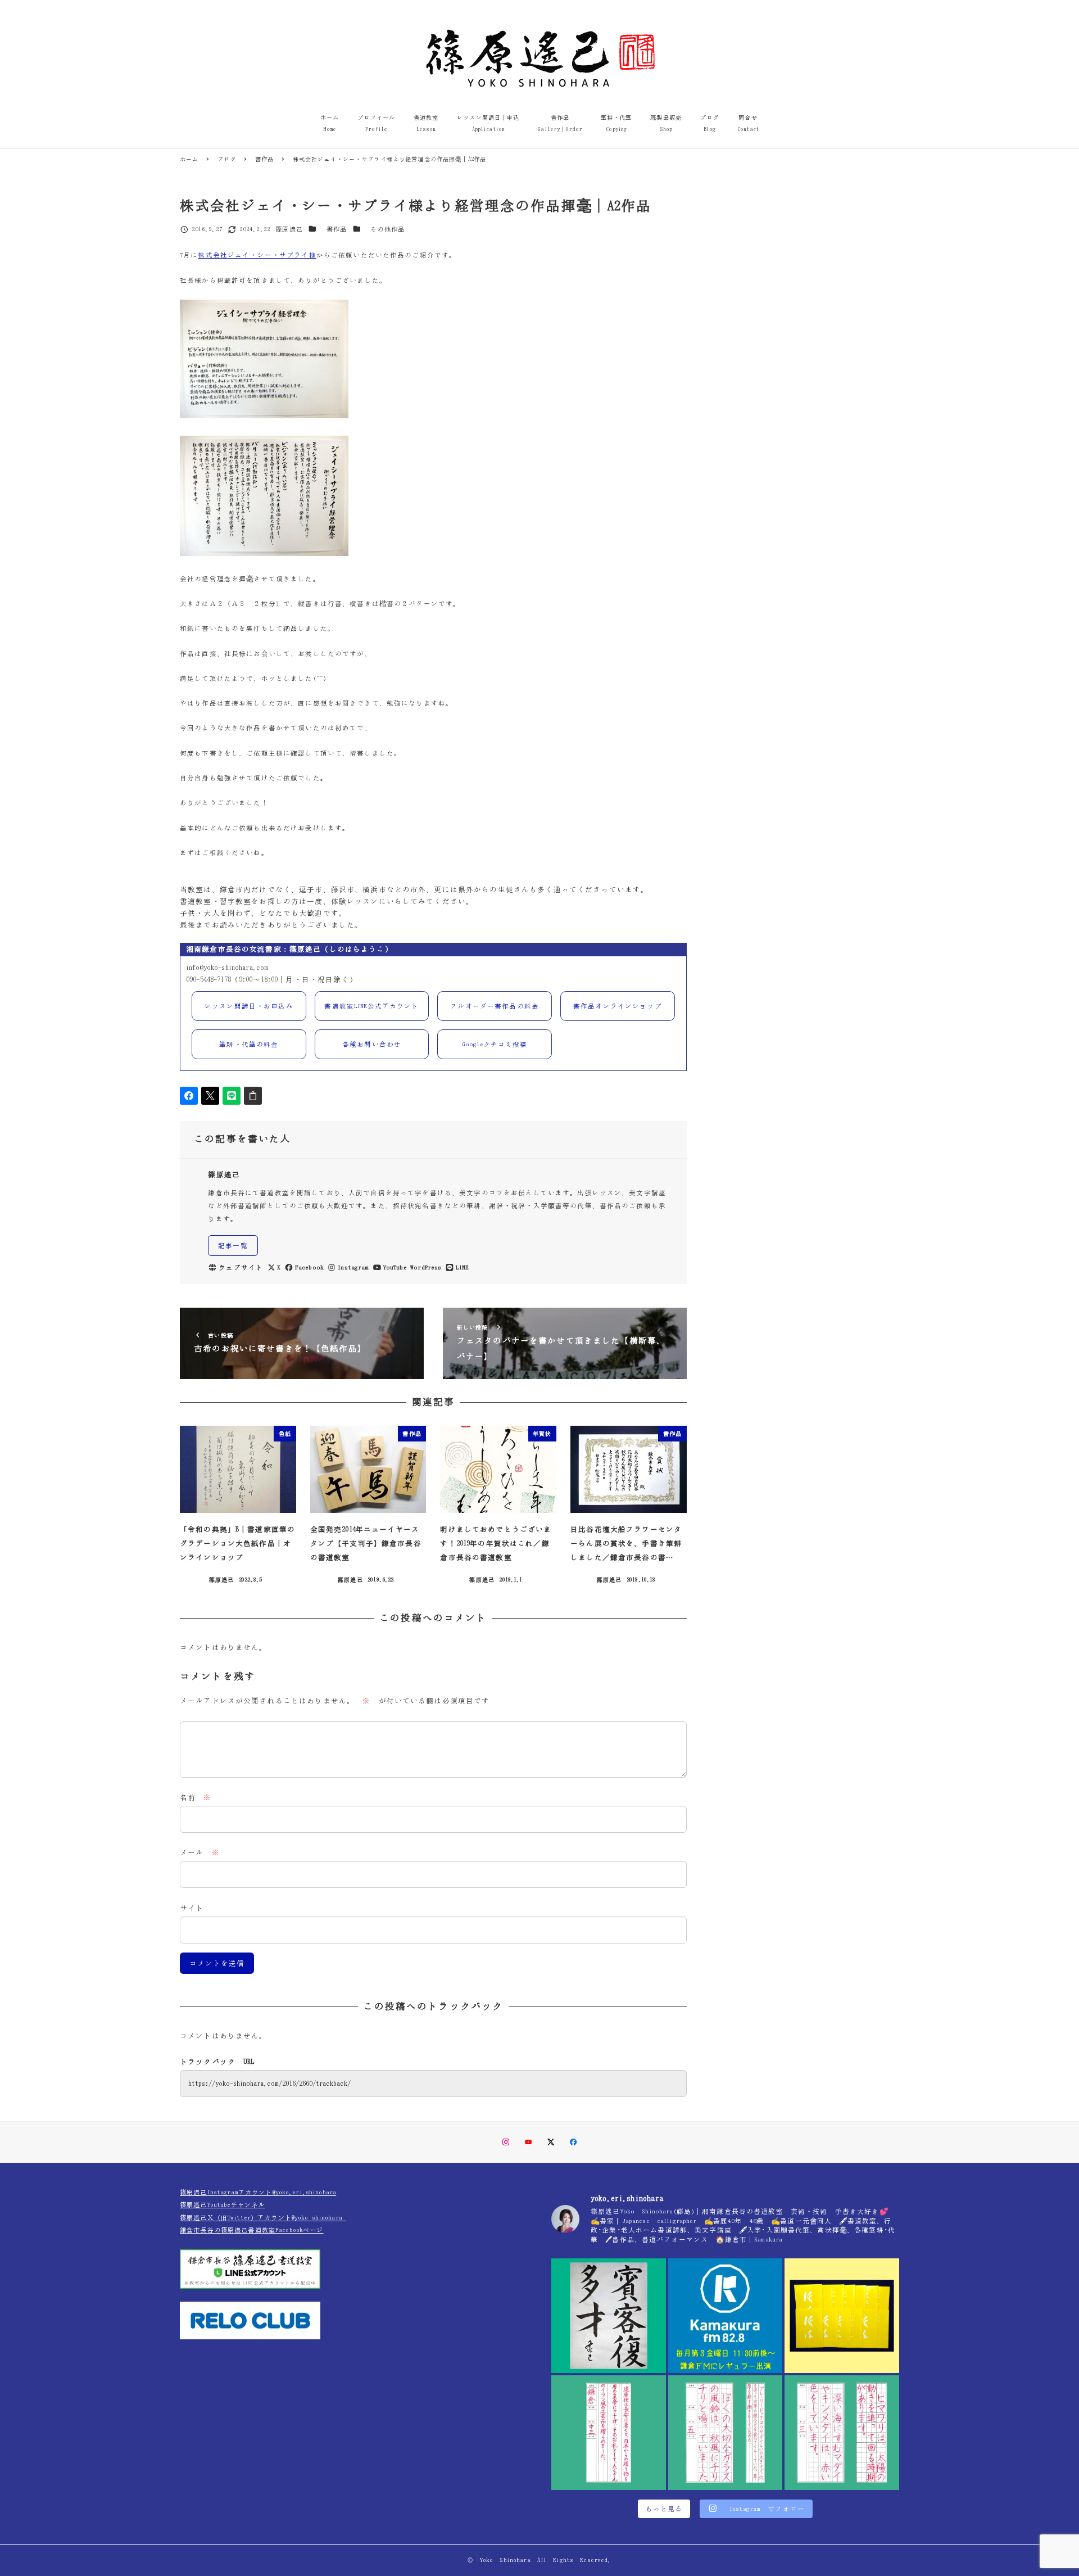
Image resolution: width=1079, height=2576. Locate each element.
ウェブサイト (241, 1267)
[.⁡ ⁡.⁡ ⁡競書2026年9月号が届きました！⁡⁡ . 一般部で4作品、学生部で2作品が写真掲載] (842, 2316)
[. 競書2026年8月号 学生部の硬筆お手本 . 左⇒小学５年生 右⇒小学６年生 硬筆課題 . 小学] (726, 2433)
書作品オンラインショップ (618, 1006)
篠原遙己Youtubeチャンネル (222, 2205)
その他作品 (387, 229)
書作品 (337, 229)
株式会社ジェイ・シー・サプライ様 (257, 255)
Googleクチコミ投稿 (495, 1044)
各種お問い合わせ (372, 1044)
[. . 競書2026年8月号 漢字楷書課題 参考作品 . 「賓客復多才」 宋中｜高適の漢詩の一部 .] (609, 2316)
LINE (462, 1267)
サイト (192, 1908)
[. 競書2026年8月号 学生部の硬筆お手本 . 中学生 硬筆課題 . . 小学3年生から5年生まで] (609, 2433)
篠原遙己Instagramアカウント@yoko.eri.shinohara (258, 2192)
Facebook (309, 1267)
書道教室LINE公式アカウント (371, 1006)
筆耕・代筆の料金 (249, 1044)
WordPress (426, 1267)
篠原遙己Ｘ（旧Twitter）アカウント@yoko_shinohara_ (263, 2218)
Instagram (353, 1267)
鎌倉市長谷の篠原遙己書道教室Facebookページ (252, 2230)
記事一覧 (233, 1246)
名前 (196, 1798)
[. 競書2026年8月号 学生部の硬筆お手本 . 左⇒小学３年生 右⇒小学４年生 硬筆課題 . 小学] (842, 2433)
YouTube (395, 1267)
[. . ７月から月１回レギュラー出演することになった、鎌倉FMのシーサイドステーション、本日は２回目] (726, 2316)
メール (200, 1853)
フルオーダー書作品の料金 (495, 1006)
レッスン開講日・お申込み (249, 1006)
